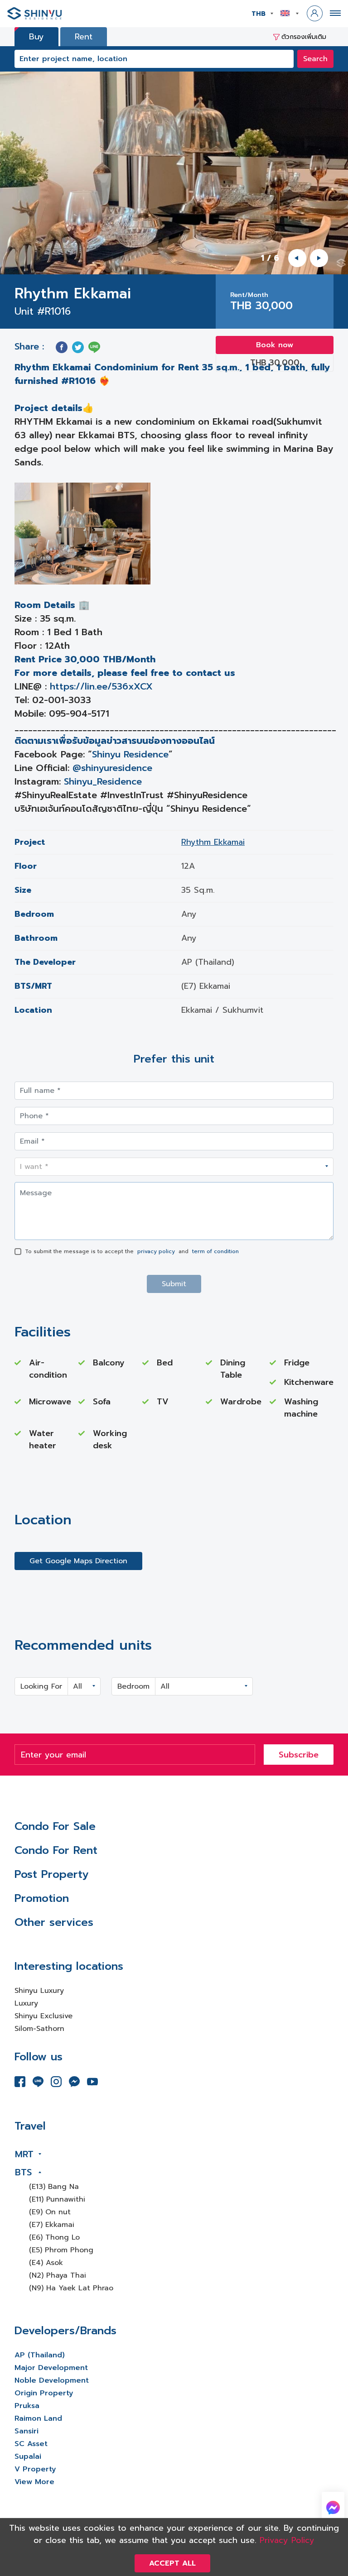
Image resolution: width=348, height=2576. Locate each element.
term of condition (215, 1251)
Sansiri (27, 2431)
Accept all (172, 2563)
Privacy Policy (287, 2540)
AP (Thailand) (40, 2355)
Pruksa (27, 2406)
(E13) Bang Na (54, 2187)
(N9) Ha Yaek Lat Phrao (71, 2288)
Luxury (26, 2003)
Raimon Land (38, 2418)
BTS (23, 2172)
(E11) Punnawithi (57, 2199)
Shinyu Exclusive (43, 2016)
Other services (54, 1922)
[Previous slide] (297, 258)
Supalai (28, 2456)
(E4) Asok (46, 2263)
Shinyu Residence (130, 754)
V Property (35, 2469)
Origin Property (44, 2393)
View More (34, 2482)
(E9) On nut (50, 2212)
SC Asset (31, 2444)
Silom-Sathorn (39, 2029)
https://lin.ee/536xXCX (101, 686)
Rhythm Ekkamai (213, 842)
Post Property (51, 1874)
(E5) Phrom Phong (61, 2250)
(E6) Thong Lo (54, 2237)
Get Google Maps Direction (78, 1561)
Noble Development (52, 2380)
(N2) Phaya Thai (58, 2275)
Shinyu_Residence (103, 781)
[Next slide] (319, 258)
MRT (24, 2154)
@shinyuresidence (112, 768)
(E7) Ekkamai (52, 2225)
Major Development (51, 2368)
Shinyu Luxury (39, 1991)
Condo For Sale (55, 1826)
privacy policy (156, 1251)
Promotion (42, 1898)
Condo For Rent (56, 1850)
